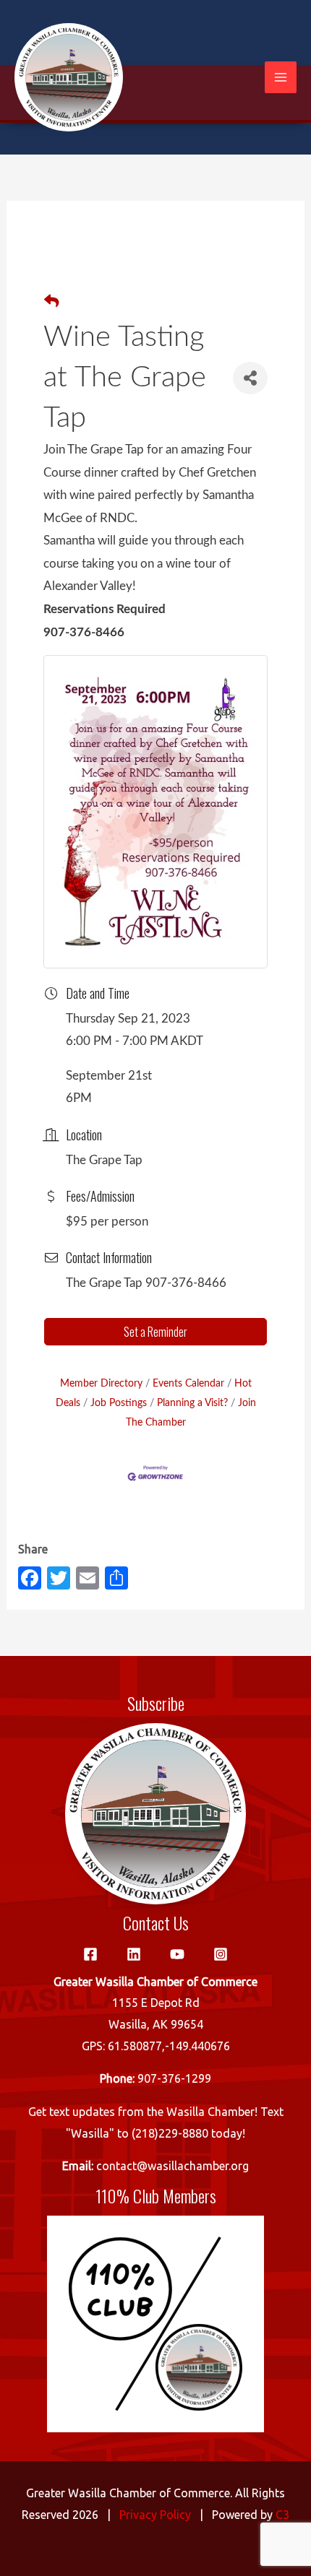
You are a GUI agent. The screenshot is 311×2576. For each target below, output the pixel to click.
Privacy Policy (155, 2515)
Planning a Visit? (192, 1403)
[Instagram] (221, 1954)
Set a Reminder (155, 1332)
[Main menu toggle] (281, 77)
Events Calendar (188, 1383)
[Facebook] (90, 1954)
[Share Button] (250, 378)
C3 (282, 2515)
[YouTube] (177, 1954)
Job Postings (119, 1403)
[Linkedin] (134, 1954)
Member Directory (101, 1383)
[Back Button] (51, 303)
